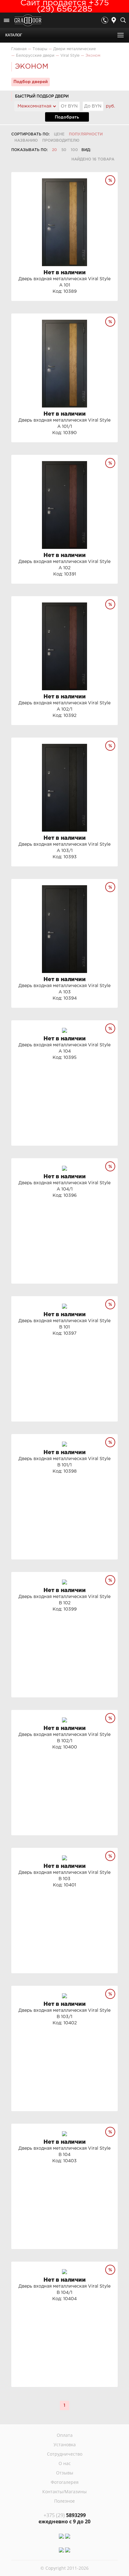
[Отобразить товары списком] (106, 150)
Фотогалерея (65, 2482)
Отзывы (65, 2473)
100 (74, 150)
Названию (26, 141)
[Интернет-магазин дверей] (28, 21)
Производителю (61, 141)
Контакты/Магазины (64, 2492)
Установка (65, 2445)
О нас (65, 2463)
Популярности (86, 134)
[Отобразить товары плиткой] (98, 150)
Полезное (64, 2501)
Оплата (65, 2435)
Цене (59, 134)
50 (64, 150)
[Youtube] (68, 2536)
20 (54, 150)
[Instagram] (61, 2536)
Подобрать (67, 117)
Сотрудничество (65, 2454)
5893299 (65, 2515)
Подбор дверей (31, 82)
